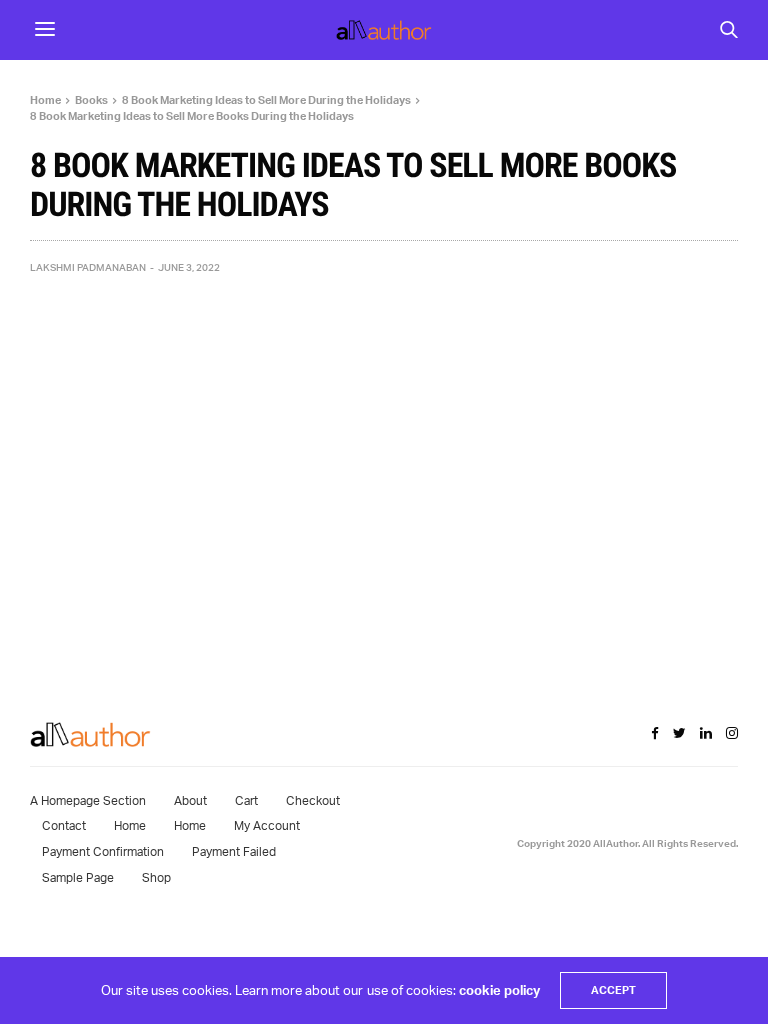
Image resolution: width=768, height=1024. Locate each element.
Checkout (313, 800)
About (190, 800)
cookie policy (499, 990)
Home (130, 825)
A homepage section (88, 800)
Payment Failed (234, 851)
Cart (246, 800)
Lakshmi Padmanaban (88, 267)
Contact (64, 825)
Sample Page (78, 877)
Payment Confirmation (103, 851)
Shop (156, 877)
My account (267, 825)
